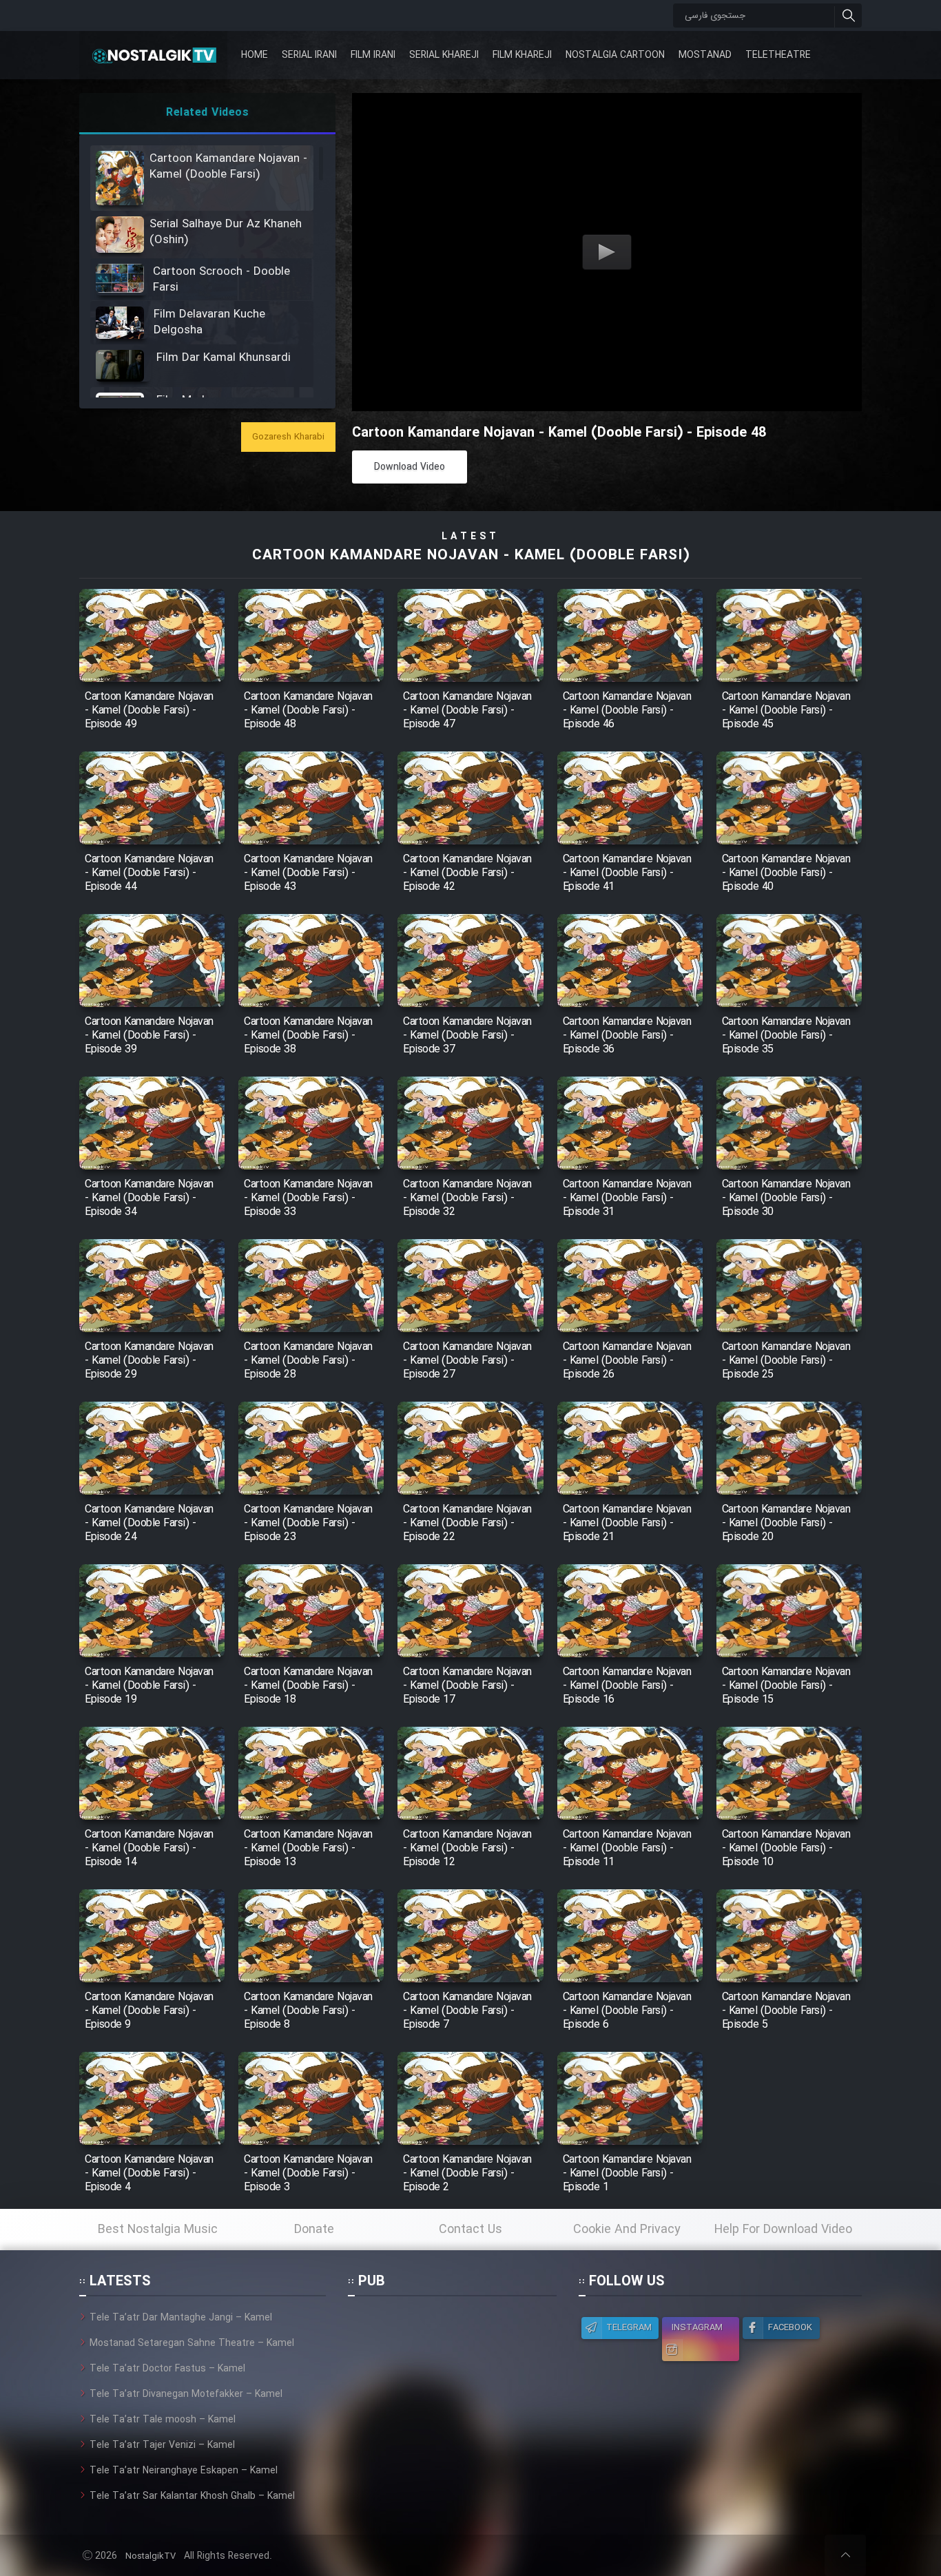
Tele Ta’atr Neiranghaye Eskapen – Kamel (184, 2471)
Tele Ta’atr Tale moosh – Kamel (163, 2420)
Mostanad (705, 55)
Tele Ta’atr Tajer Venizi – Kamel (162, 2445)
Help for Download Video (783, 2230)
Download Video (410, 467)
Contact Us (470, 2230)
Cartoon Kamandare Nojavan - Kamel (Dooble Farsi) (471, 555)
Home (255, 55)
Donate (314, 2230)
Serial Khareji (444, 55)
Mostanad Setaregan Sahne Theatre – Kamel (192, 2343)
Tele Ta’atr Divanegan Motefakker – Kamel (186, 2394)
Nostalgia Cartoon (615, 55)
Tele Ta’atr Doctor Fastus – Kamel (167, 2369)
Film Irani (373, 55)
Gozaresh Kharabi (288, 437)
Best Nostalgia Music (158, 2230)
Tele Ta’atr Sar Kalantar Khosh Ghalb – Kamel (192, 2496)
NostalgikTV (151, 2556)
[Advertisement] (452, 2396)
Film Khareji (522, 55)
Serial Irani (309, 55)
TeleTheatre (778, 55)
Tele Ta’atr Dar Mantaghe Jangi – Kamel (181, 2318)
